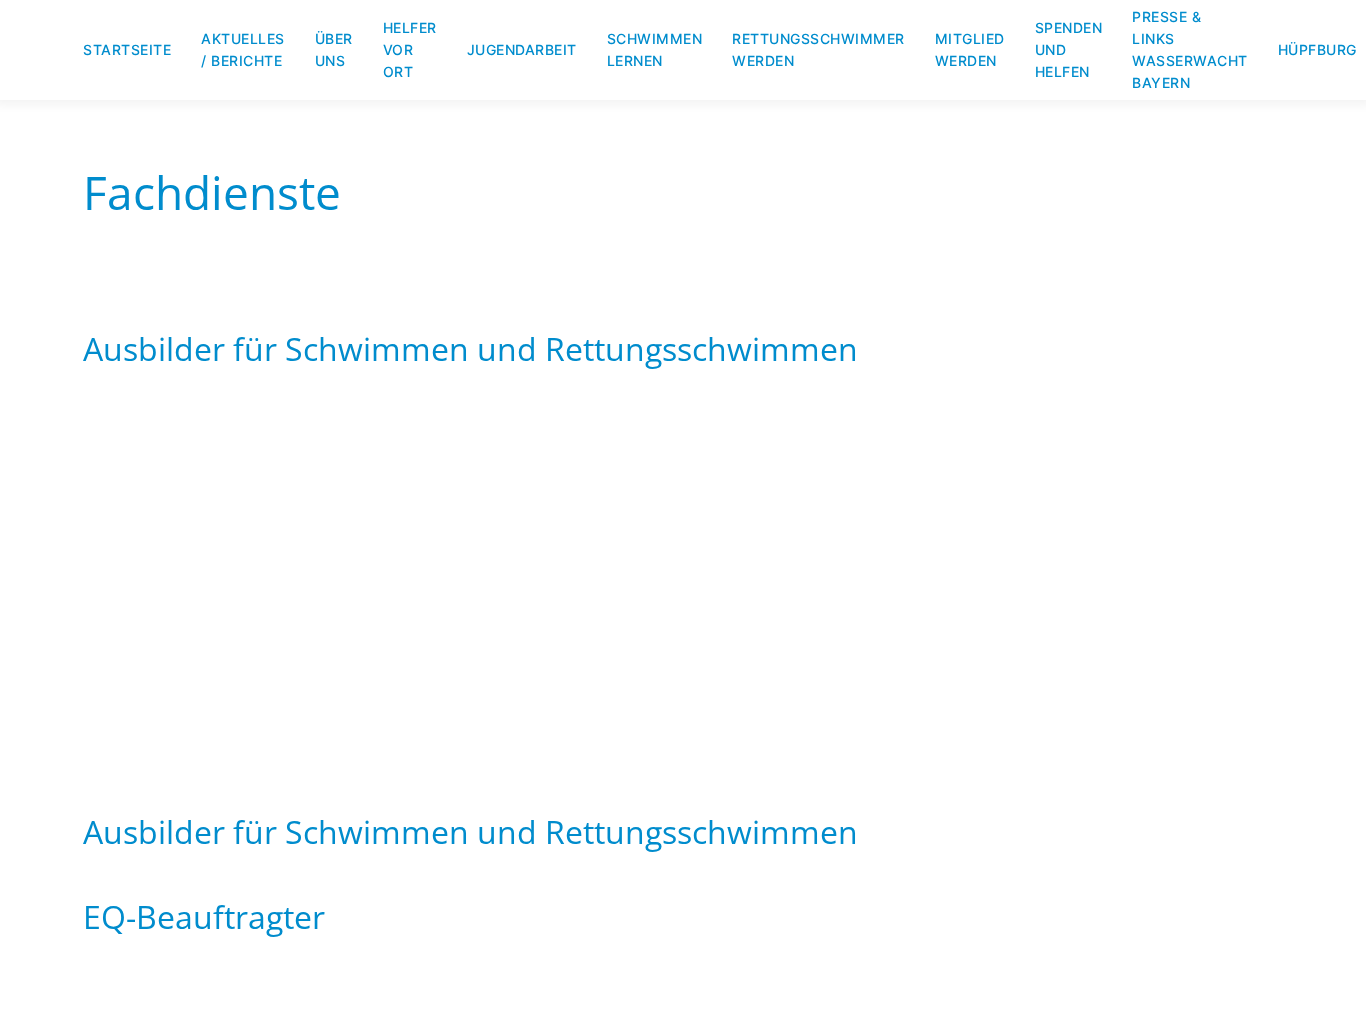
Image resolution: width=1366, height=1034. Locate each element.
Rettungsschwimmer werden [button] (818, 49)
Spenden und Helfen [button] (1069, 49)
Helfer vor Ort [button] (410, 49)
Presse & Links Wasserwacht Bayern (1190, 49)
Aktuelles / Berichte (243, 49)
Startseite (127, 49)
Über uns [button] (334, 49)
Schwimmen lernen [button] (655, 49)
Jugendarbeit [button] (522, 49)
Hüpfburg (1317, 49)
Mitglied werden (970, 49)
